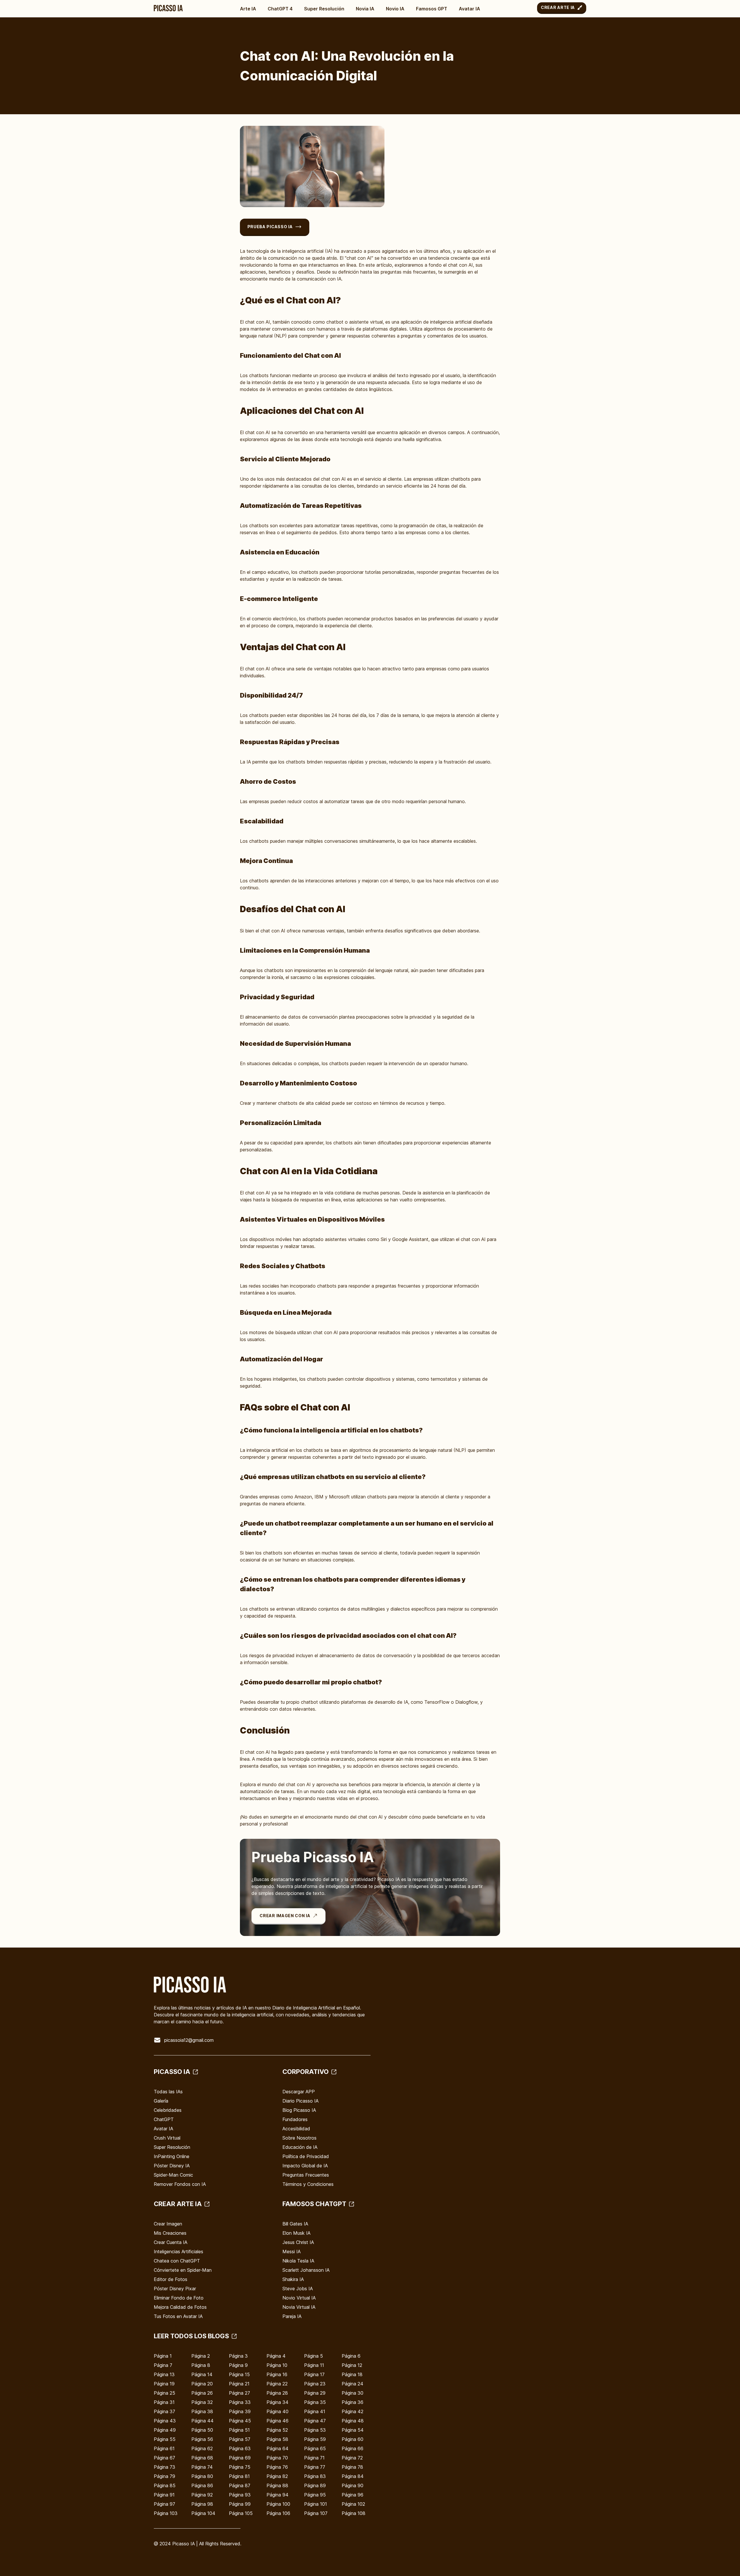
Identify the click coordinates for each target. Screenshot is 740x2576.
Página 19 (164, 2384)
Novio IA (395, 9)
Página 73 (164, 2467)
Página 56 (202, 2439)
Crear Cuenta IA (171, 2242)
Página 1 (163, 2356)
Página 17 (314, 2374)
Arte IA (248, 9)
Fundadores (295, 2119)
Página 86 (202, 2485)
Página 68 (202, 2458)
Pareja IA (292, 2316)
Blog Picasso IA (299, 2110)
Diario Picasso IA (300, 2101)
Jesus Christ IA (298, 2242)
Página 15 (239, 2374)
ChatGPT (164, 2119)
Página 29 (315, 2393)
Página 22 (277, 2384)
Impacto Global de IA (305, 2166)
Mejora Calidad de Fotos (180, 2307)
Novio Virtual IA (299, 2298)
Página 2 (201, 2356)
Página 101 (316, 2504)
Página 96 (353, 2495)
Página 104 (203, 2513)
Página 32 (202, 2402)
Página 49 (165, 2430)
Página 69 (240, 2458)
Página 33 (240, 2402)
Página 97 (164, 2504)
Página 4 (276, 2356)
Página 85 (165, 2485)
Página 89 (315, 2485)
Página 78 (352, 2467)
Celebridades (168, 2110)
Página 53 (315, 2430)
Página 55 (165, 2439)
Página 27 (239, 2393)
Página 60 (353, 2439)
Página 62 (202, 2448)
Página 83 (315, 2476)
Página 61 (164, 2448)
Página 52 (277, 2430)
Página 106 (278, 2513)
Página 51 (239, 2430)
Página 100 (278, 2504)
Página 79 (164, 2476)
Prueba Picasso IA (270, 227)
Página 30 (353, 2393)
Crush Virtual (167, 2138)
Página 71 (314, 2458)
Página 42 (353, 2411)
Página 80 (202, 2476)
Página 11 (314, 2365)
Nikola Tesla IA (298, 2261)
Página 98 (202, 2504)
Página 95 (315, 2495)
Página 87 (240, 2485)
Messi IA (292, 2252)
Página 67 (164, 2458)
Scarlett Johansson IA (306, 2270)
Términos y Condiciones (308, 2184)
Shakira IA (293, 2279)
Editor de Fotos (171, 2279)
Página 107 (316, 2513)
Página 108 (354, 2513)
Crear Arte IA (558, 7)
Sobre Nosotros (299, 2138)
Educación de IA (300, 2147)
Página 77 (315, 2467)
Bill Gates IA (295, 2224)
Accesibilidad (296, 2129)
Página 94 (277, 2495)
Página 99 (240, 2504)
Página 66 (353, 2448)
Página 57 (240, 2439)
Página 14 (202, 2374)
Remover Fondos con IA (180, 2184)
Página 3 (238, 2356)
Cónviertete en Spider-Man (183, 2270)
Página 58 (277, 2439)
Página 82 (277, 2476)
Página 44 (202, 2421)
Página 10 (277, 2365)
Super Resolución (324, 9)
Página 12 (352, 2365)
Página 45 (240, 2421)
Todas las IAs (168, 2092)
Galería (161, 2101)
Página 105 (241, 2513)
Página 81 (239, 2476)
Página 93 (240, 2495)
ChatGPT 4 (280, 9)
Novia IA (365, 9)
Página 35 (315, 2402)
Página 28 (277, 2393)
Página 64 (277, 2448)
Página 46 (277, 2421)
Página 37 (164, 2411)
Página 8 (201, 2365)
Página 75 (240, 2467)
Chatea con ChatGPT (177, 2261)
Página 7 (163, 2365)
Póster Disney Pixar (175, 2289)
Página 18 (352, 2374)
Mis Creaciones (170, 2233)
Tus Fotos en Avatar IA (178, 2316)
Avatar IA (469, 9)
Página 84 (353, 2476)
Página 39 (240, 2411)
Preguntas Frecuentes (306, 2175)
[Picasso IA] (168, 8)
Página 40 (277, 2411)
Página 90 (353, 2485)
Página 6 (351, 2356)
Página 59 (315, 2439)
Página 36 (353, 2402)
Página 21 (239, 2384)
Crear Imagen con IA (285, 1916)
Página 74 (202, 2467)
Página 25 (164, 2393)
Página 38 (202, 2411)
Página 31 (164, 2402)
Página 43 (165, 2421)
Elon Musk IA (296, 2233)
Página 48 (353, 2421)
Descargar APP (299, 2092)
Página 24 (353, 2384)
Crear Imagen (168, 2224)
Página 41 (315, 2411)
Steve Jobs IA (298, 2289)
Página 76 (277, 2467)
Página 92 (202, 2495)
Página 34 (277, 2402)
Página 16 (277, 2374)
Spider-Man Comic (173, 2175)
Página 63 (240, 2448)
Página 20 (202, 2384)
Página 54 (353, 2430)
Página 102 (353, 2504)
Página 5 (313, 2356)
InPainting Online (172, 2156)
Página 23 (315, 2384)
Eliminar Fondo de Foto (179, 2298)
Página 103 (166, 2513)
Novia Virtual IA (299, 2307)
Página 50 (202, 2430)
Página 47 (315, 2421)
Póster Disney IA (172, 2166)
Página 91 (164, 2495)
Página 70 (277, 2458)
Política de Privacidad (306, 2156)
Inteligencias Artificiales (178, 2252)
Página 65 (315, 2448)
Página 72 (352, 2458)
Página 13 (164, 2374)
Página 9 (238, 2365)
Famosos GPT (432, 9)
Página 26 (202, 2393)
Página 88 (277, 2485)
